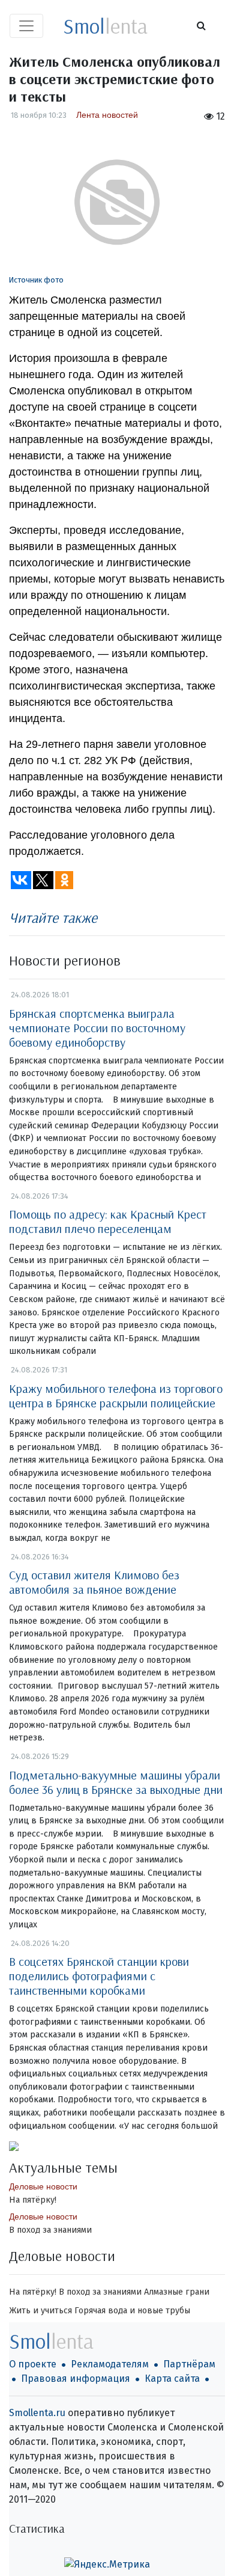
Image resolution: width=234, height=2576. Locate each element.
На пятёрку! (33, 2200)
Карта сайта (172, 2379)
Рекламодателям (110, 2364)
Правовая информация (76, 2379)
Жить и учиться (40, 2311)
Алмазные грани (177, 2292)
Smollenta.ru (37, 2413)
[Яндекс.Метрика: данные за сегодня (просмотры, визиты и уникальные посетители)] (107, 2565)
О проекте (33, 2364)
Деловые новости (43, 2186)
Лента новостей (107, 115)
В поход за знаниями (50, 2230)
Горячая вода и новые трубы (132, 2311)
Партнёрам (189, 2364)
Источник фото (36, 280)
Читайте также (53, 917)
